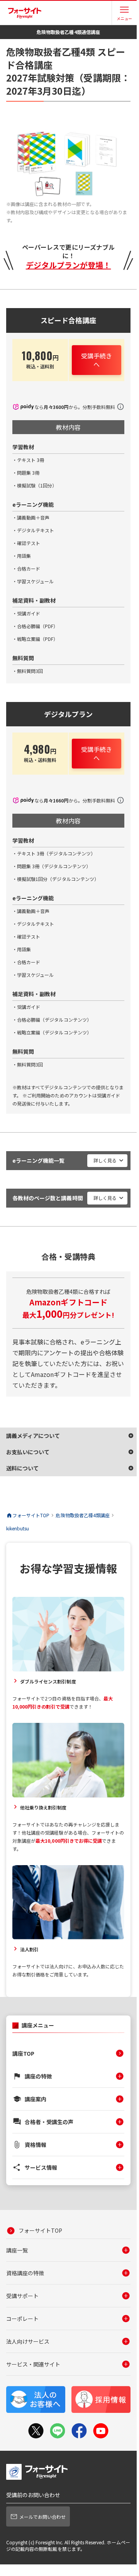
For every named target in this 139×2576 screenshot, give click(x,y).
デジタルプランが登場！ (69, 265)
